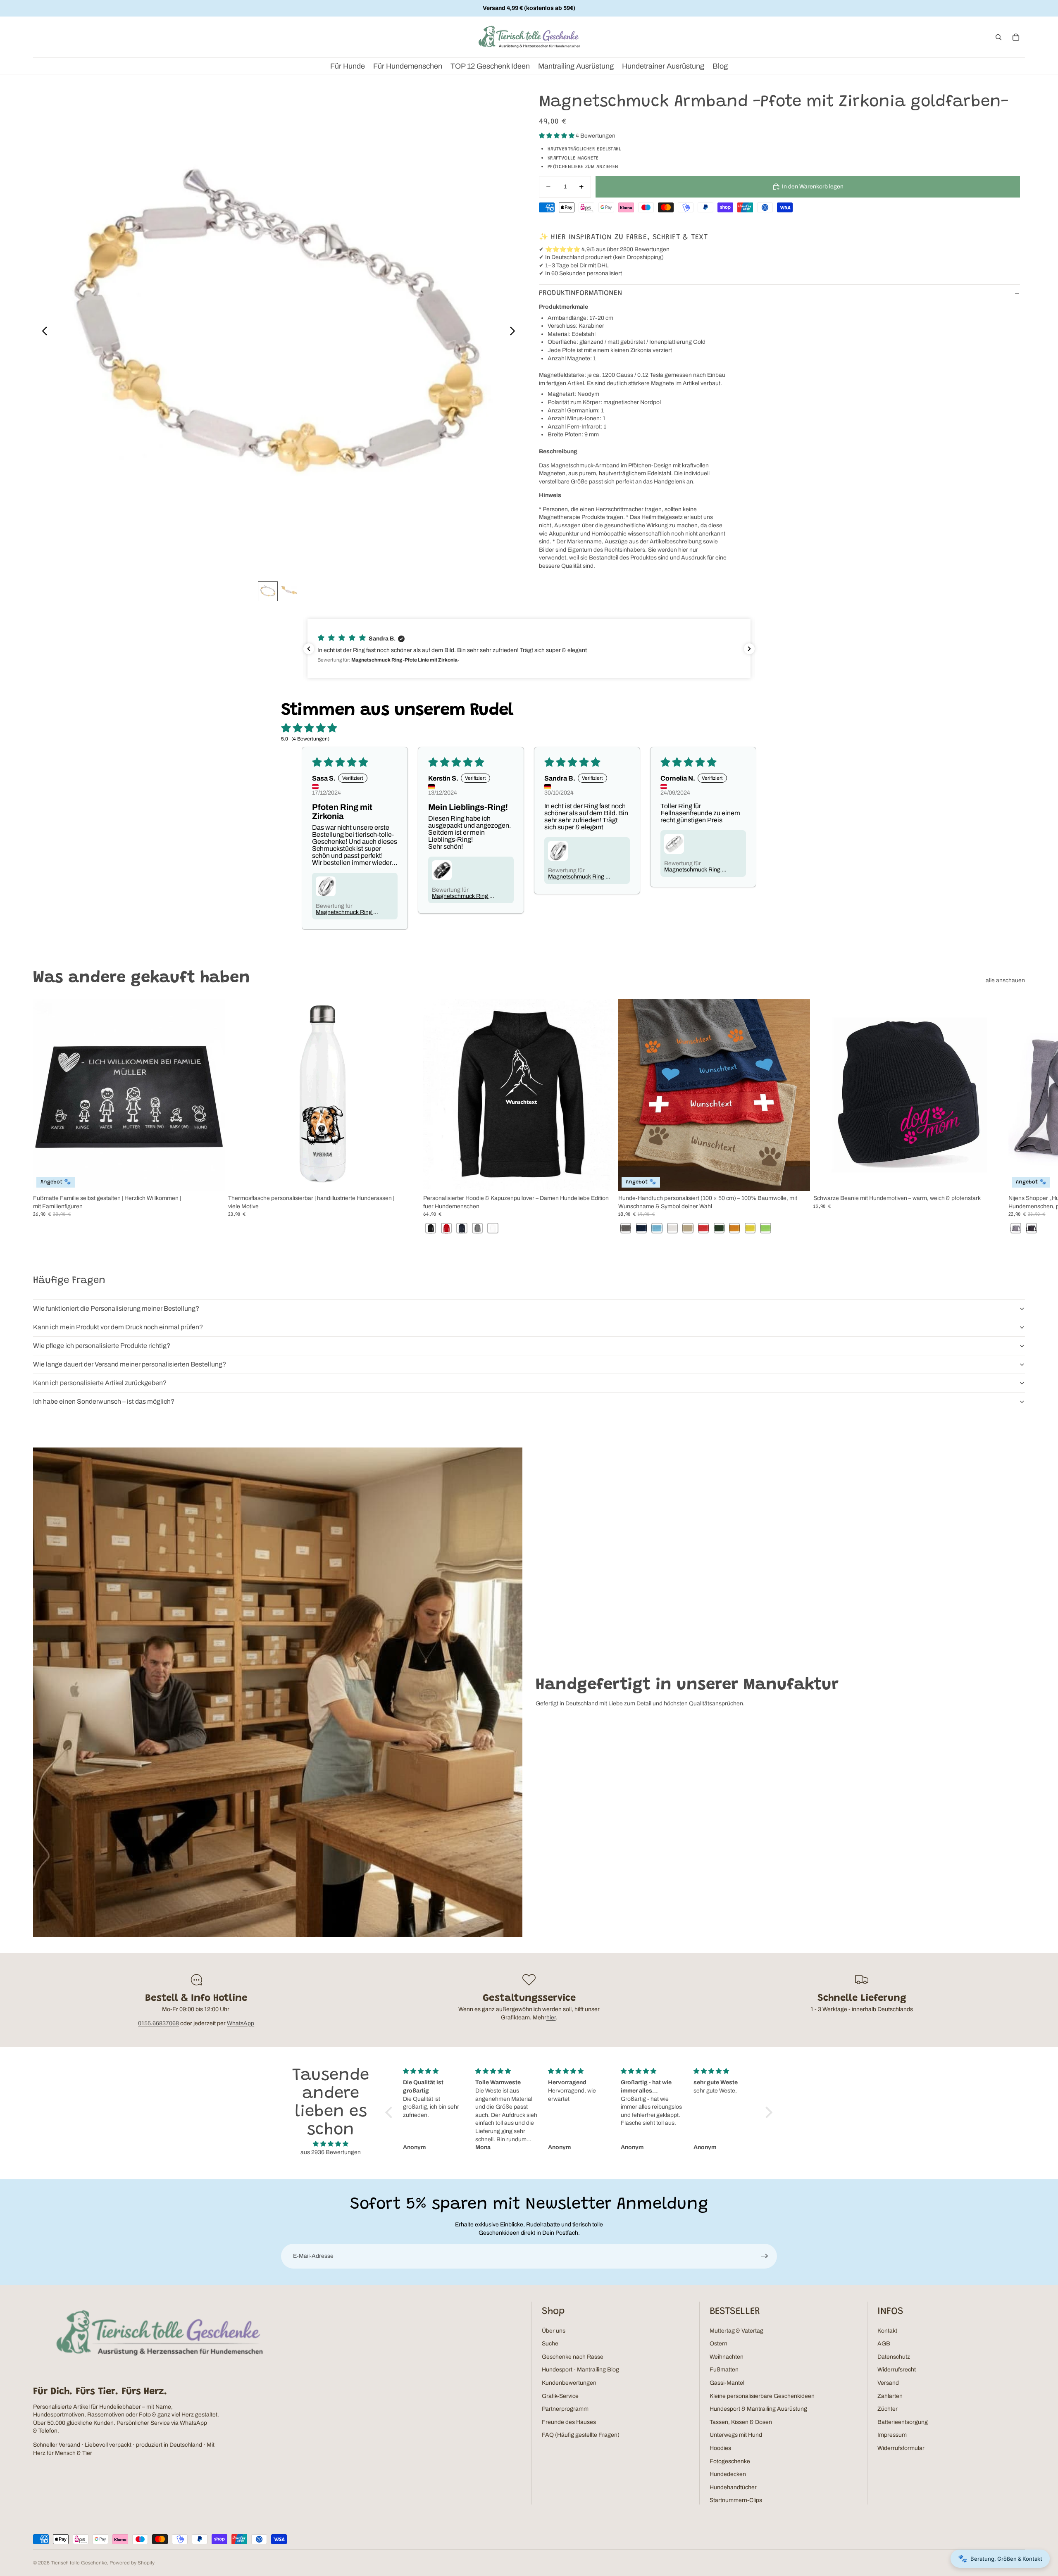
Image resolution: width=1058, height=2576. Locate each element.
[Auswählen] (212, 1178)
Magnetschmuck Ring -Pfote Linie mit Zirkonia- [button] (346, 912)
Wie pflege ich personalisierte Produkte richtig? (102, 1346)
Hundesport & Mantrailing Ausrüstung (758, 2409)
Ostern (718, 2344)
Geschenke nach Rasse (573, 2357)
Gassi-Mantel (727, 2383)
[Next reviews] (749, 649)
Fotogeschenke (730, 2461)
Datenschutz (894, 2357)
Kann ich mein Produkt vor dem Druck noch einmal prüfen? (118, 1327)
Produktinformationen (581, 293)
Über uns (554, 2331)
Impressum (892, 2435)
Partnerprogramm (565, 2409)
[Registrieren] (765, 2256)
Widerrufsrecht (897, 2370)
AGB (884, 2344)
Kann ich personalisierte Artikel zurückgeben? (100, 1383)
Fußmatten (724, 2370)
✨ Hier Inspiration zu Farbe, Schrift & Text (623, 238)
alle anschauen (1005, 980)
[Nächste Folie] (515, 332)
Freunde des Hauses (569, 2422)
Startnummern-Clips (736, 2500)
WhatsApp (241, 2023)
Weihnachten (727, 2357)
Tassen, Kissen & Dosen (741, 2422)
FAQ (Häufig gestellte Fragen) (581, 2435)
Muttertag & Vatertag (736, 2331)
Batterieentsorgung (903, 2422)
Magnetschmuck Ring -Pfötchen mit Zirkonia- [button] (694, 870)
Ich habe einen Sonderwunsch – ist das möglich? (104, 1401)
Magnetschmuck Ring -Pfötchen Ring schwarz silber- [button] (462, 896)
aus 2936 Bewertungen (331, 2152)
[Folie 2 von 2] (289, 591)
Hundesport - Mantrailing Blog (580, 2370)
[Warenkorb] (1016, 37)
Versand (888, 2383)
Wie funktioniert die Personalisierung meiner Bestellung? (116, 1308)
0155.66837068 (158, 2023)
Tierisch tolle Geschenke (79, 2563)
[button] (557, 136)
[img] (331, 2144)
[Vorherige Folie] (42, 332)
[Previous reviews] (309, 649)
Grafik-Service (560, 2396)
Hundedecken (728, 2474)
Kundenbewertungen (569, 2383)
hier (551, 2018)
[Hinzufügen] (992, 1178)
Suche (550, 2344)
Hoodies (720, 2448)
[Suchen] (998, 37)
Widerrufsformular (901, 2448)
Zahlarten (890, 2396)
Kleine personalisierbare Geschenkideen (762, 2396)
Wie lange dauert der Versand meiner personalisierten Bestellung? (130, 1364)
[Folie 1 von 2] (268, 591)
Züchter (888, 2409)
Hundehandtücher (733, 2487)
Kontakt (887, 2331)
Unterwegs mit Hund (736, 2435)
